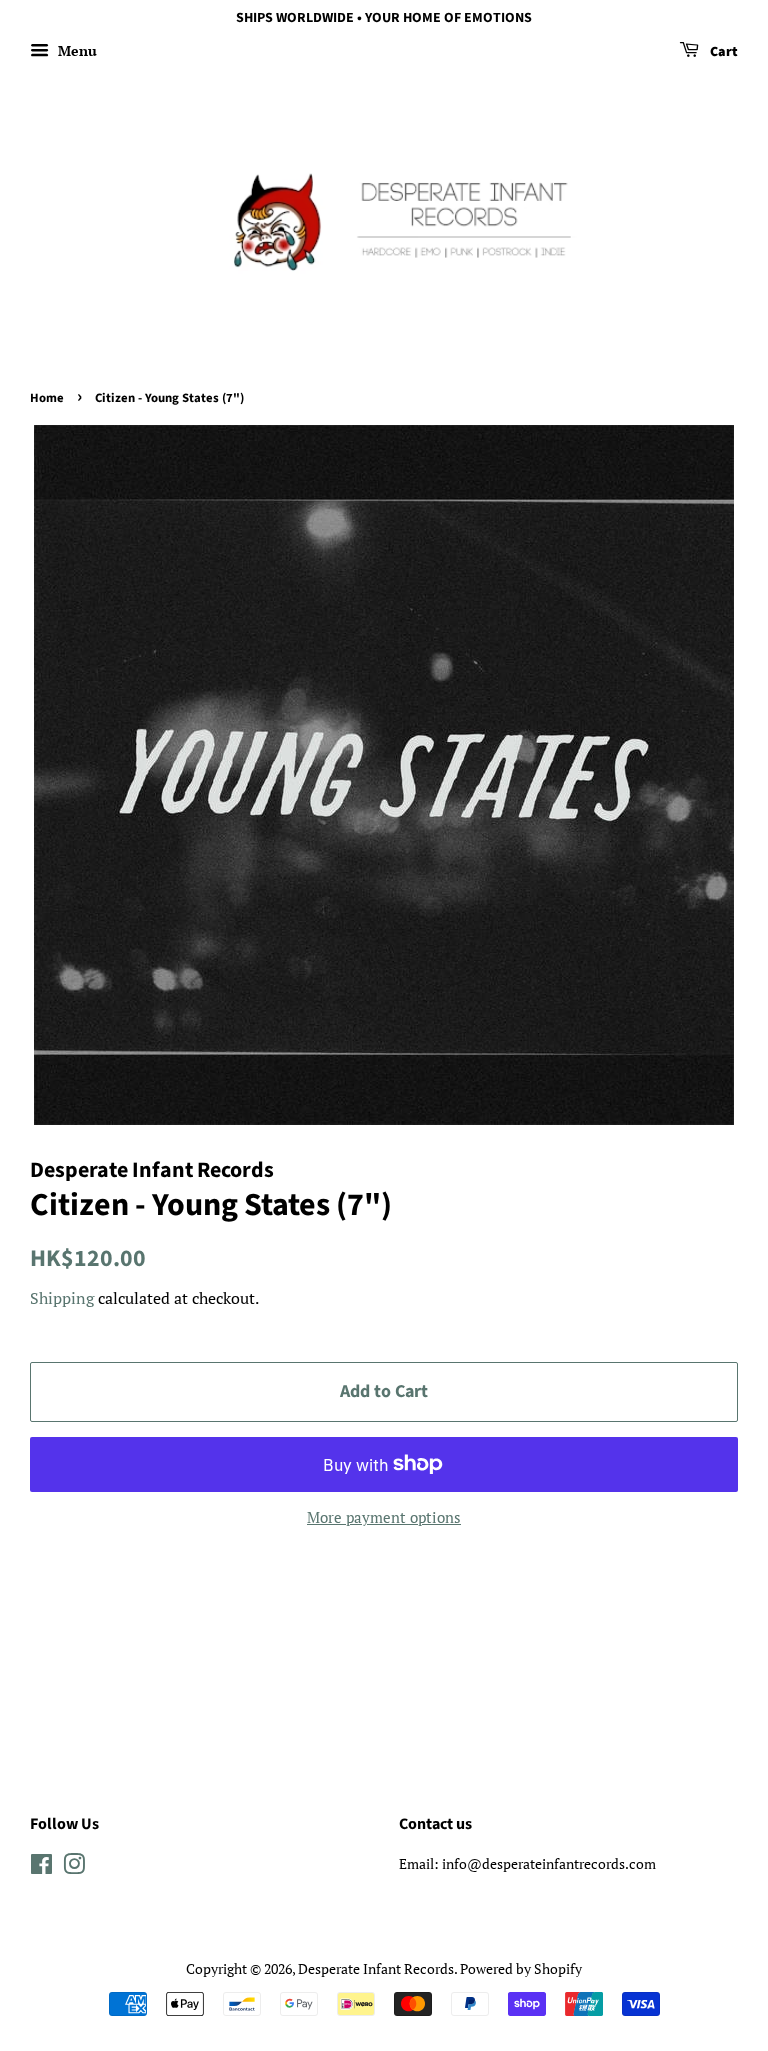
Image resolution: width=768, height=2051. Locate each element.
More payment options (384, 1517)
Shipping (62, 1298)
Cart (722, 52)
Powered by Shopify (521, 1968)
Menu (75, 50)
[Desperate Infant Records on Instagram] (74, 1867)
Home (47, 398)
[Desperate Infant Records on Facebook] (41, 1867)
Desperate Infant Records (376, 1968)
